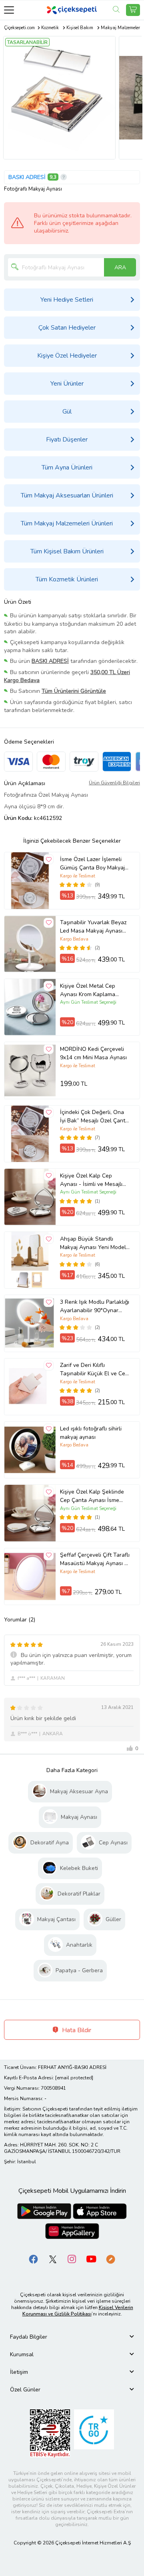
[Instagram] (72, 2259)
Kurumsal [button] (22, 2354)
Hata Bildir (76, 2030)
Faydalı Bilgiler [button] (29, 2337)
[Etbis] (50, 2433)
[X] (53, 2259)
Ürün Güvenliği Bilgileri (114, 783)
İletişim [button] (19, 2372)
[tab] (72, 2337)
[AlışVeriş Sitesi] (133, 10)
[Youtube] (91, 2259)
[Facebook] (34, 2259)
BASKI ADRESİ (27, 177)
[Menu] (9, 10)
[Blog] (110, 2259)
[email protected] (74, 2078)
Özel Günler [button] (25, 2390)
